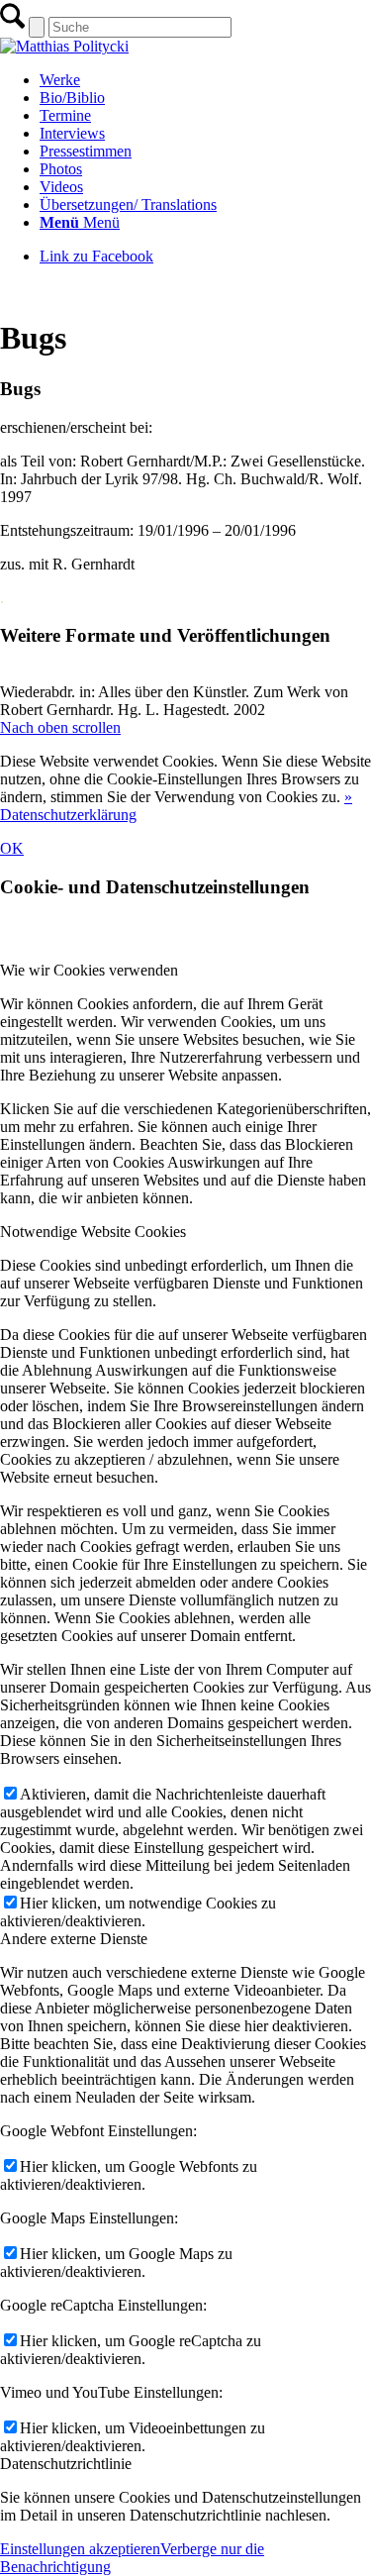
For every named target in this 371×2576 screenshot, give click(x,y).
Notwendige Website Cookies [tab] (93, 1232)
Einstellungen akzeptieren (80, 2549)
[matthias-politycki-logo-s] (64, 46)
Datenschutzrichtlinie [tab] (66, 2464)
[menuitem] (205, 80)
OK (12, 848)
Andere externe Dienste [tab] (74, 1939)
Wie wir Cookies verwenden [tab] (89, 970)
